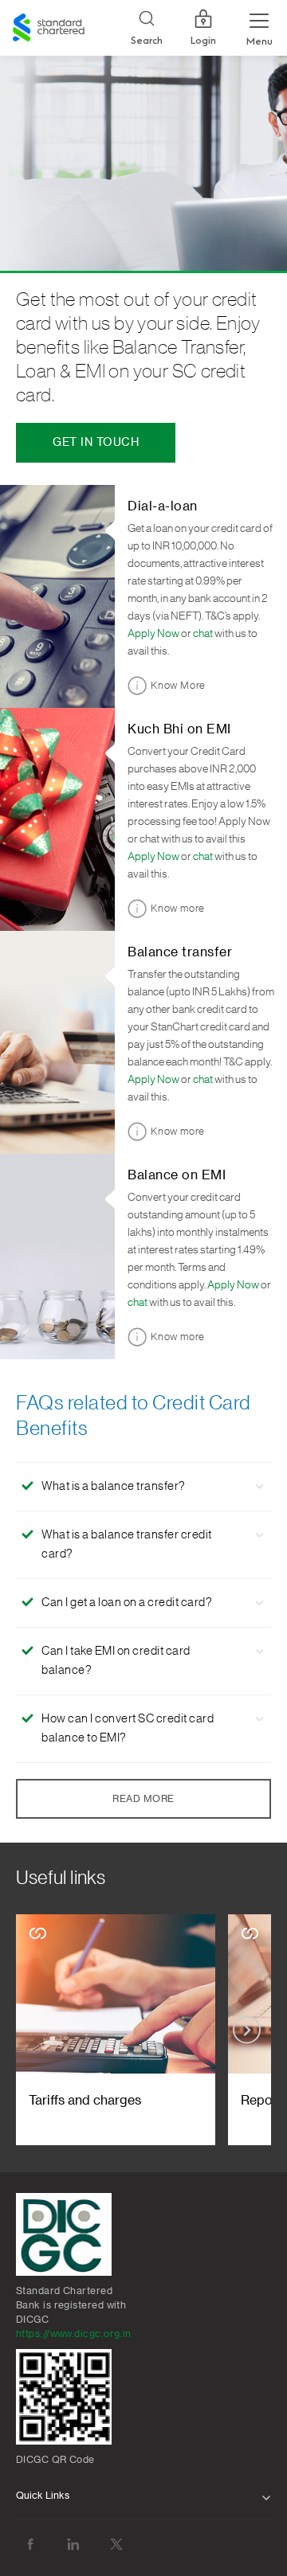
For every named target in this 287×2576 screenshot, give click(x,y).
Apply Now (153, 634)
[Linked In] (73, 2545)
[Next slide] (247, 2030)
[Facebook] (30, 2545)
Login (203, 41)
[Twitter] (116, 2545)
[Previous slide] (40, 2030)
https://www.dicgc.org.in (74, 2334)
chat (203, 634)
